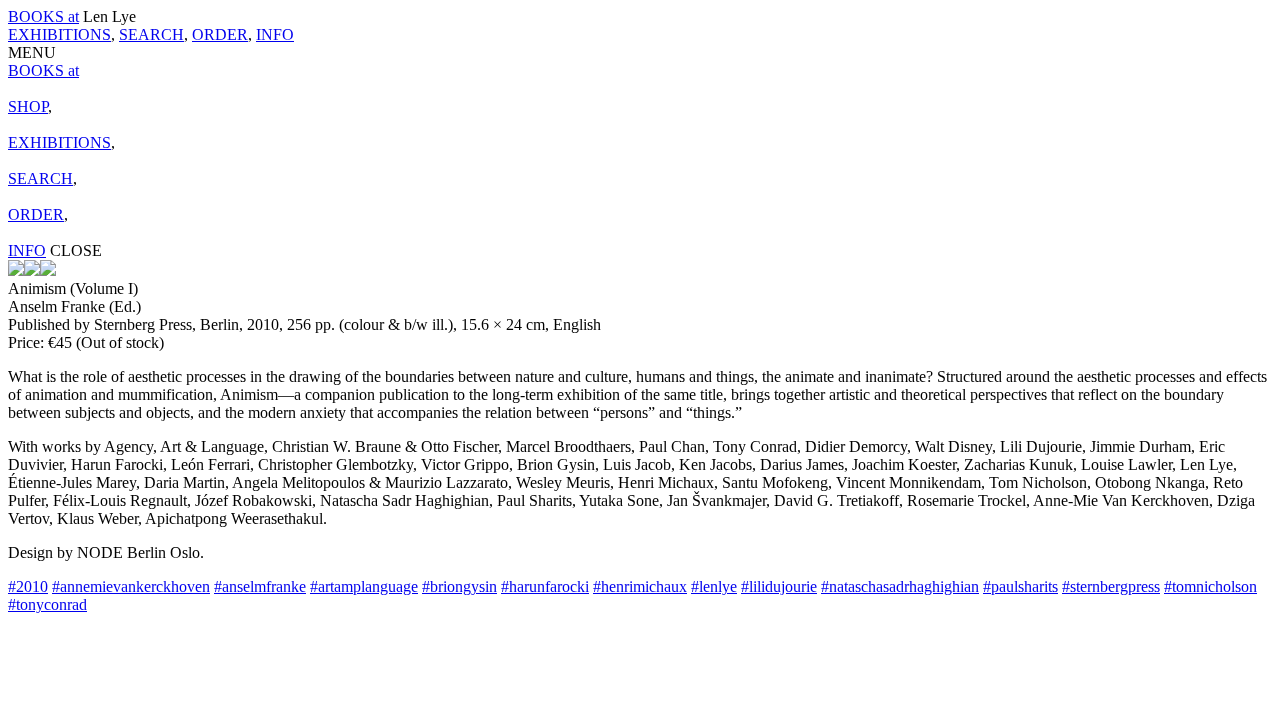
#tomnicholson (1210, 586)
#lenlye (714, 586)
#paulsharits (1020, 586)
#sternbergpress (1111, 586)
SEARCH (151, 34)
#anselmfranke (260, 586)
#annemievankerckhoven (131, 586)
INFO (275, 34)
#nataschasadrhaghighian (900, 586)
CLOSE (76, 250)
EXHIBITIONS (59, 34)
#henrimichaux (640, 586)
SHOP (28, 106)
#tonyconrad (47, 604)
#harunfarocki (545, 586)
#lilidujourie (779, 586)
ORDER (220, 34)
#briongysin (459, 586)
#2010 (28, 586)
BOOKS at (43, 16)
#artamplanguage (364, 586)
